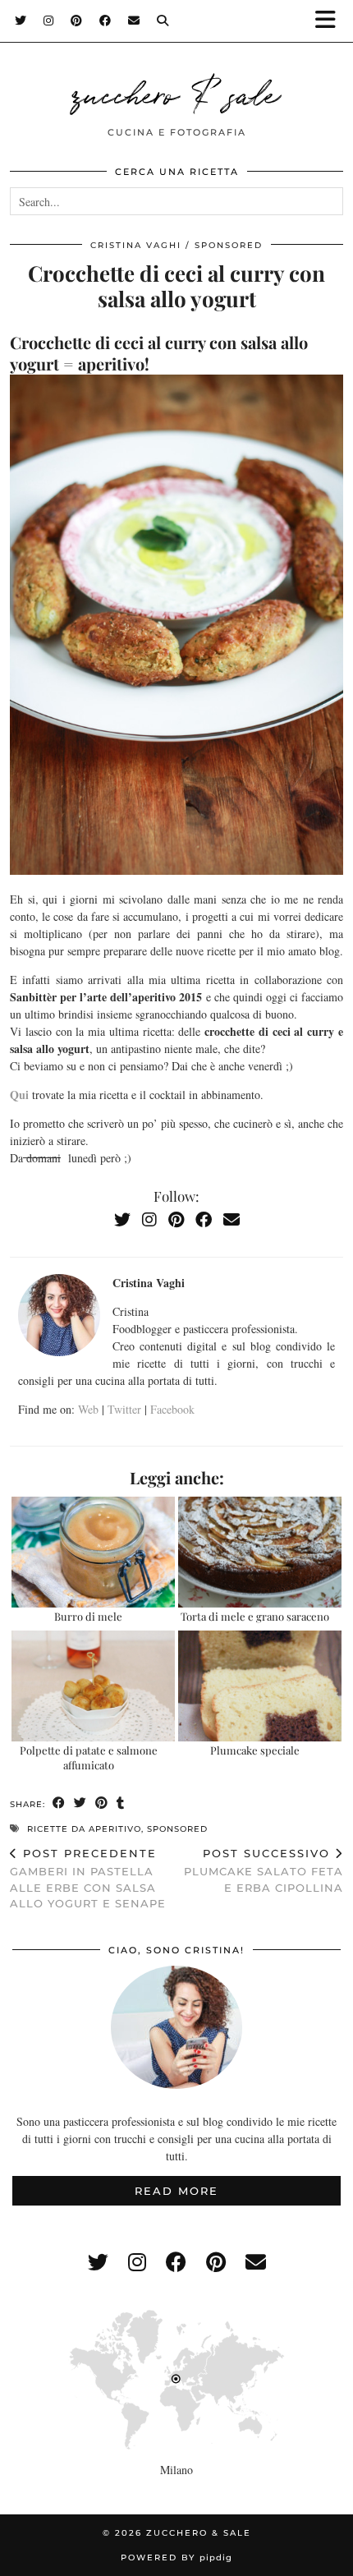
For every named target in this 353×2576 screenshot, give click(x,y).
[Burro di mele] (93, 1552)
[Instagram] (49, 21)
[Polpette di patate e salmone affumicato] (93, 1686)
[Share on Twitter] (80, 1803)
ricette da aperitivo (84, 1829)
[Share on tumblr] (121, 1803)
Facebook (172, 1409)
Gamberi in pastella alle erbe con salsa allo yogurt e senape (88, 1879)
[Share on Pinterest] (102, 1803)
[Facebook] (105, 21)
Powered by (176, 2558)
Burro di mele (88, 1616)
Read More (176, 2191)
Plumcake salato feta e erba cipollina (264, 1870)
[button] (331, 21)
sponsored (229, 245)
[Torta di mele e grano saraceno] (260, 1552)
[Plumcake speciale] (260, 1686)
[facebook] (176, 2262)
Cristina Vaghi (136, 245)
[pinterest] (216, 2262)
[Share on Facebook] (59, 1803)
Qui (21, 1095)
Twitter (124, 1409)
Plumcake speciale (255, 1750)
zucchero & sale (176, 92)
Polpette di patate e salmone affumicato (89, 1757)
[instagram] (137, 2262)
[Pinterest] (77, 21)
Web (88, 1409)
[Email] (134, 21)
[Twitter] (21, 21)
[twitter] (98, 2262)
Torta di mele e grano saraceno (255, 1616)
